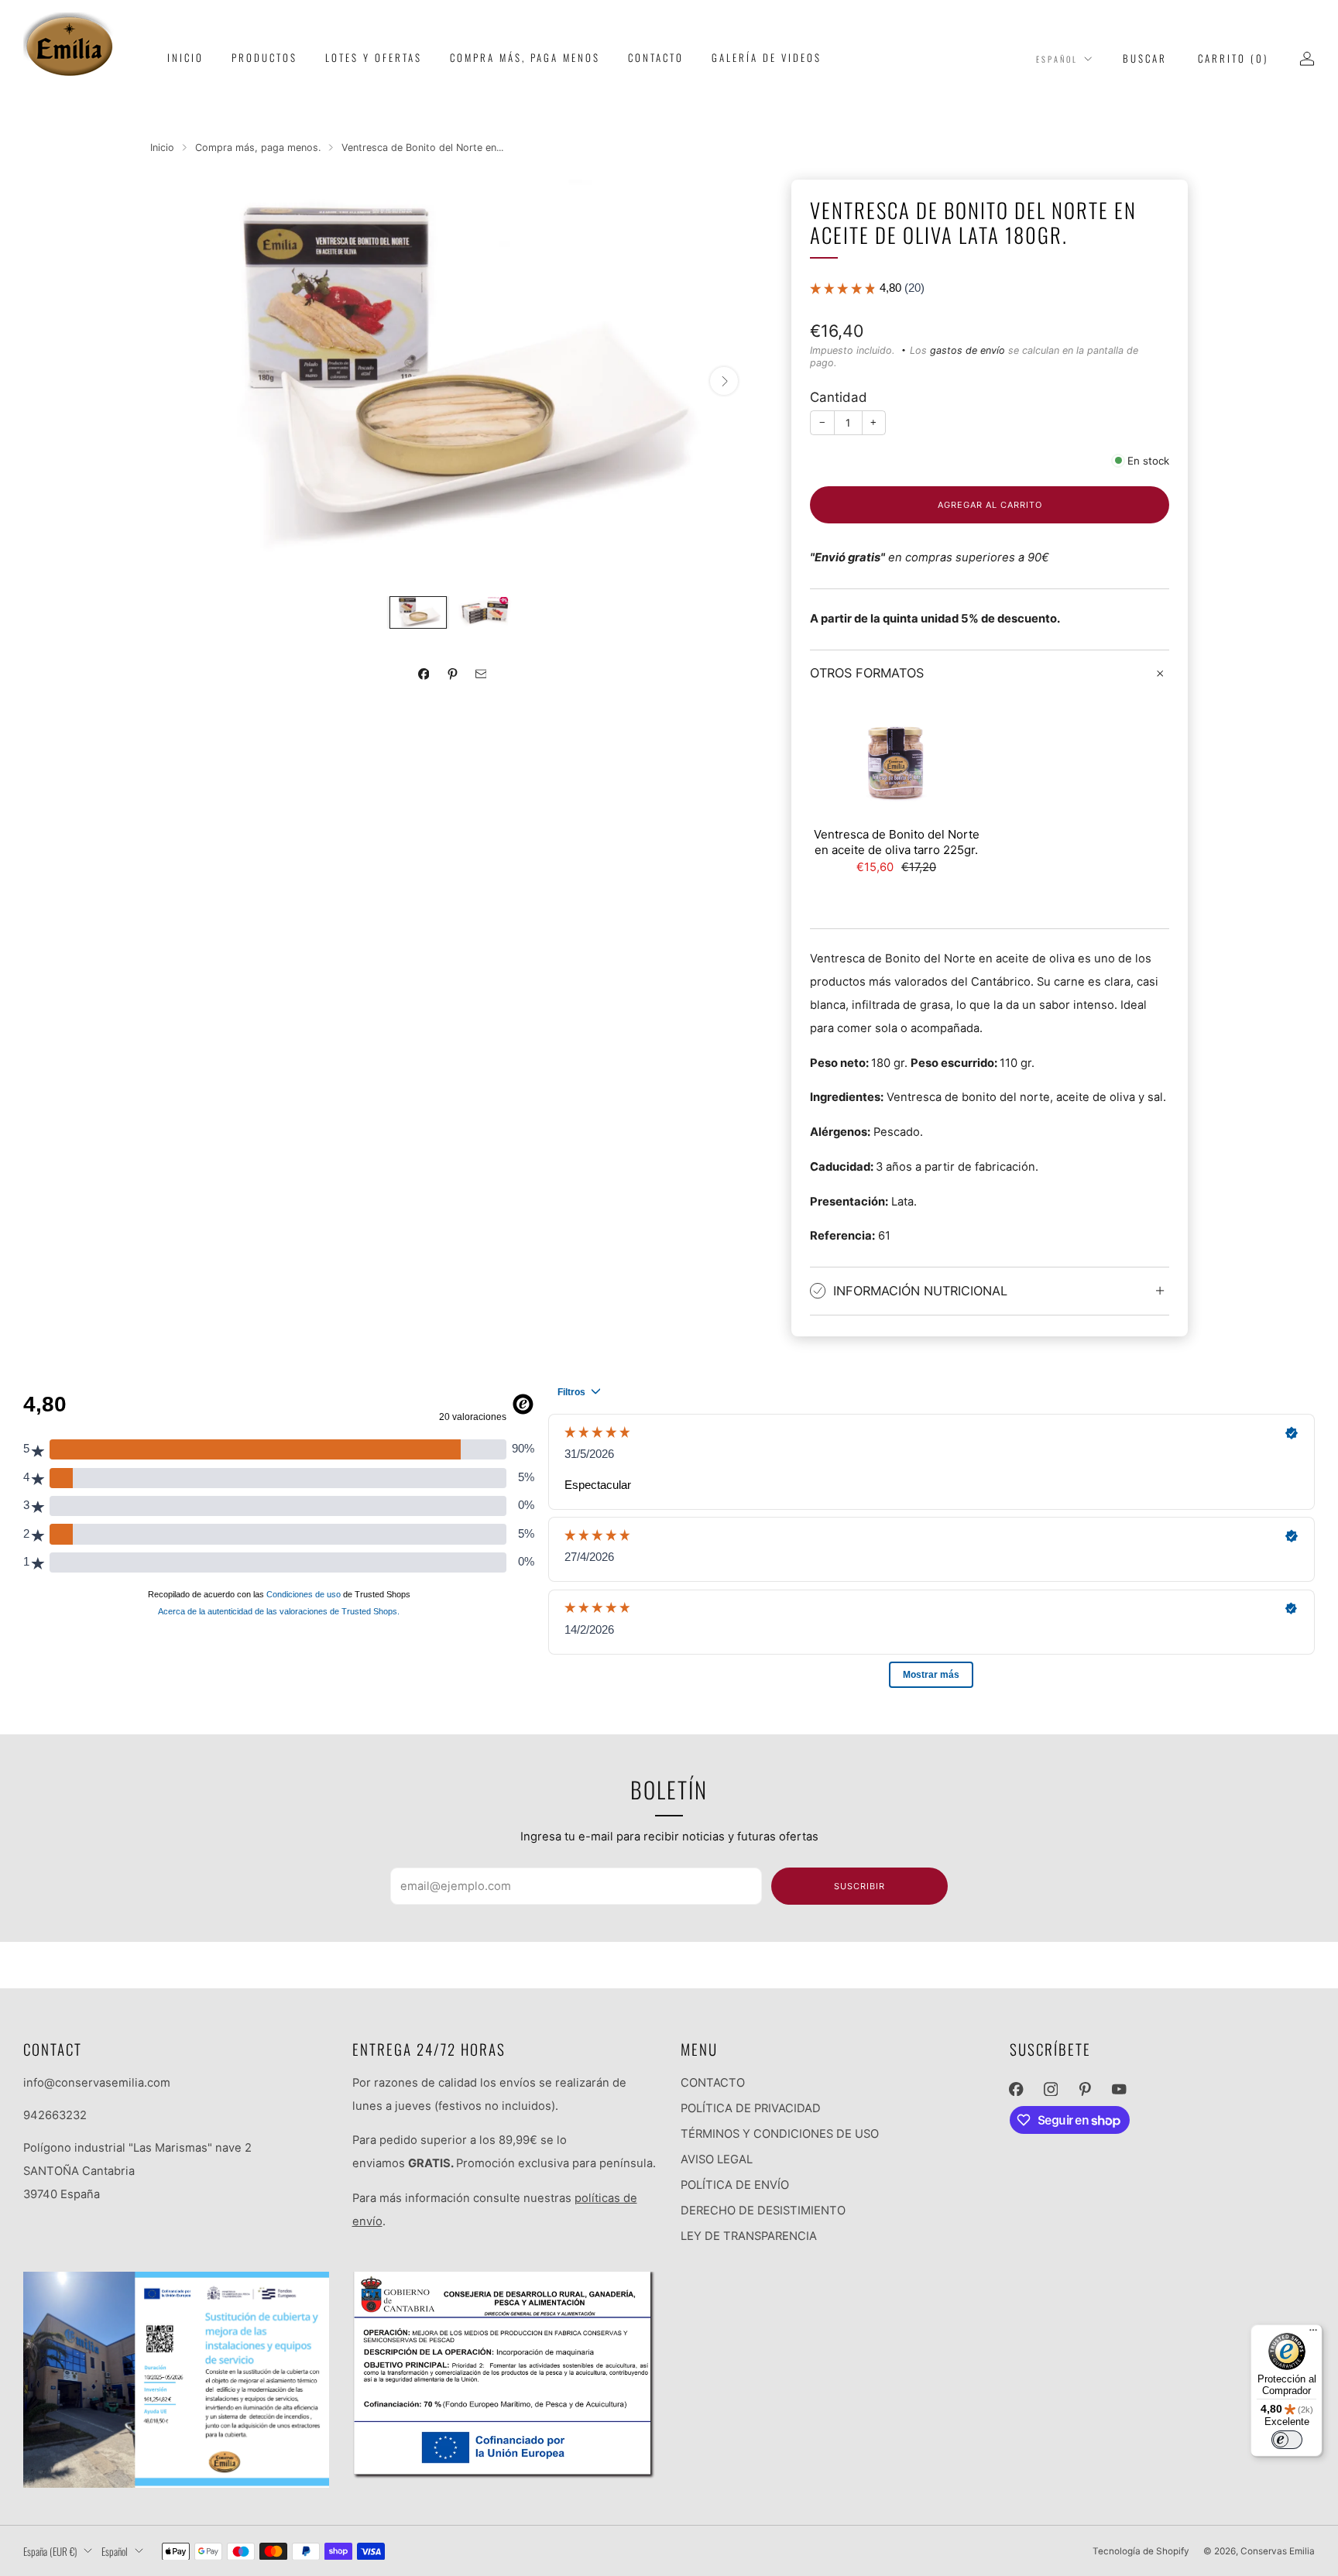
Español (1057, 59)
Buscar (1145, 58)
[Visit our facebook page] (1016, 2089)
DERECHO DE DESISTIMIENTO (763, 2211)
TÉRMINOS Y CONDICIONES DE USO (780, 2134)
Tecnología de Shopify (1141, 2551)
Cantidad (839, 397)
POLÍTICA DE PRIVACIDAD (751, 2108)
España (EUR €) (50, 2551)
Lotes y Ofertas (374, 57)
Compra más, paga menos (525, 57)
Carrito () (1233, 58)
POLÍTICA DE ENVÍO (735, 2185)
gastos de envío (967, 350)
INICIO (185, 57)
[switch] (1287, 2440)
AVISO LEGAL (717, 2159)
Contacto (656, 57)
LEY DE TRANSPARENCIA (749, 2236)
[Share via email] (481, 674)
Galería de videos (767, 57)
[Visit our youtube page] (1119, 2089)
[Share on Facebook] (424, 674)
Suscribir (859, 1886)
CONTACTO (713, 2083)
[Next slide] (724, 381)
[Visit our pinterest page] (1085, 2089)
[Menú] (1313, 2334)
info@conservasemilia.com (97, 2083)
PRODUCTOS (264, 57)
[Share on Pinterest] (452, 674)
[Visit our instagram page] (1051, 2089)
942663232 (55, 2115)
